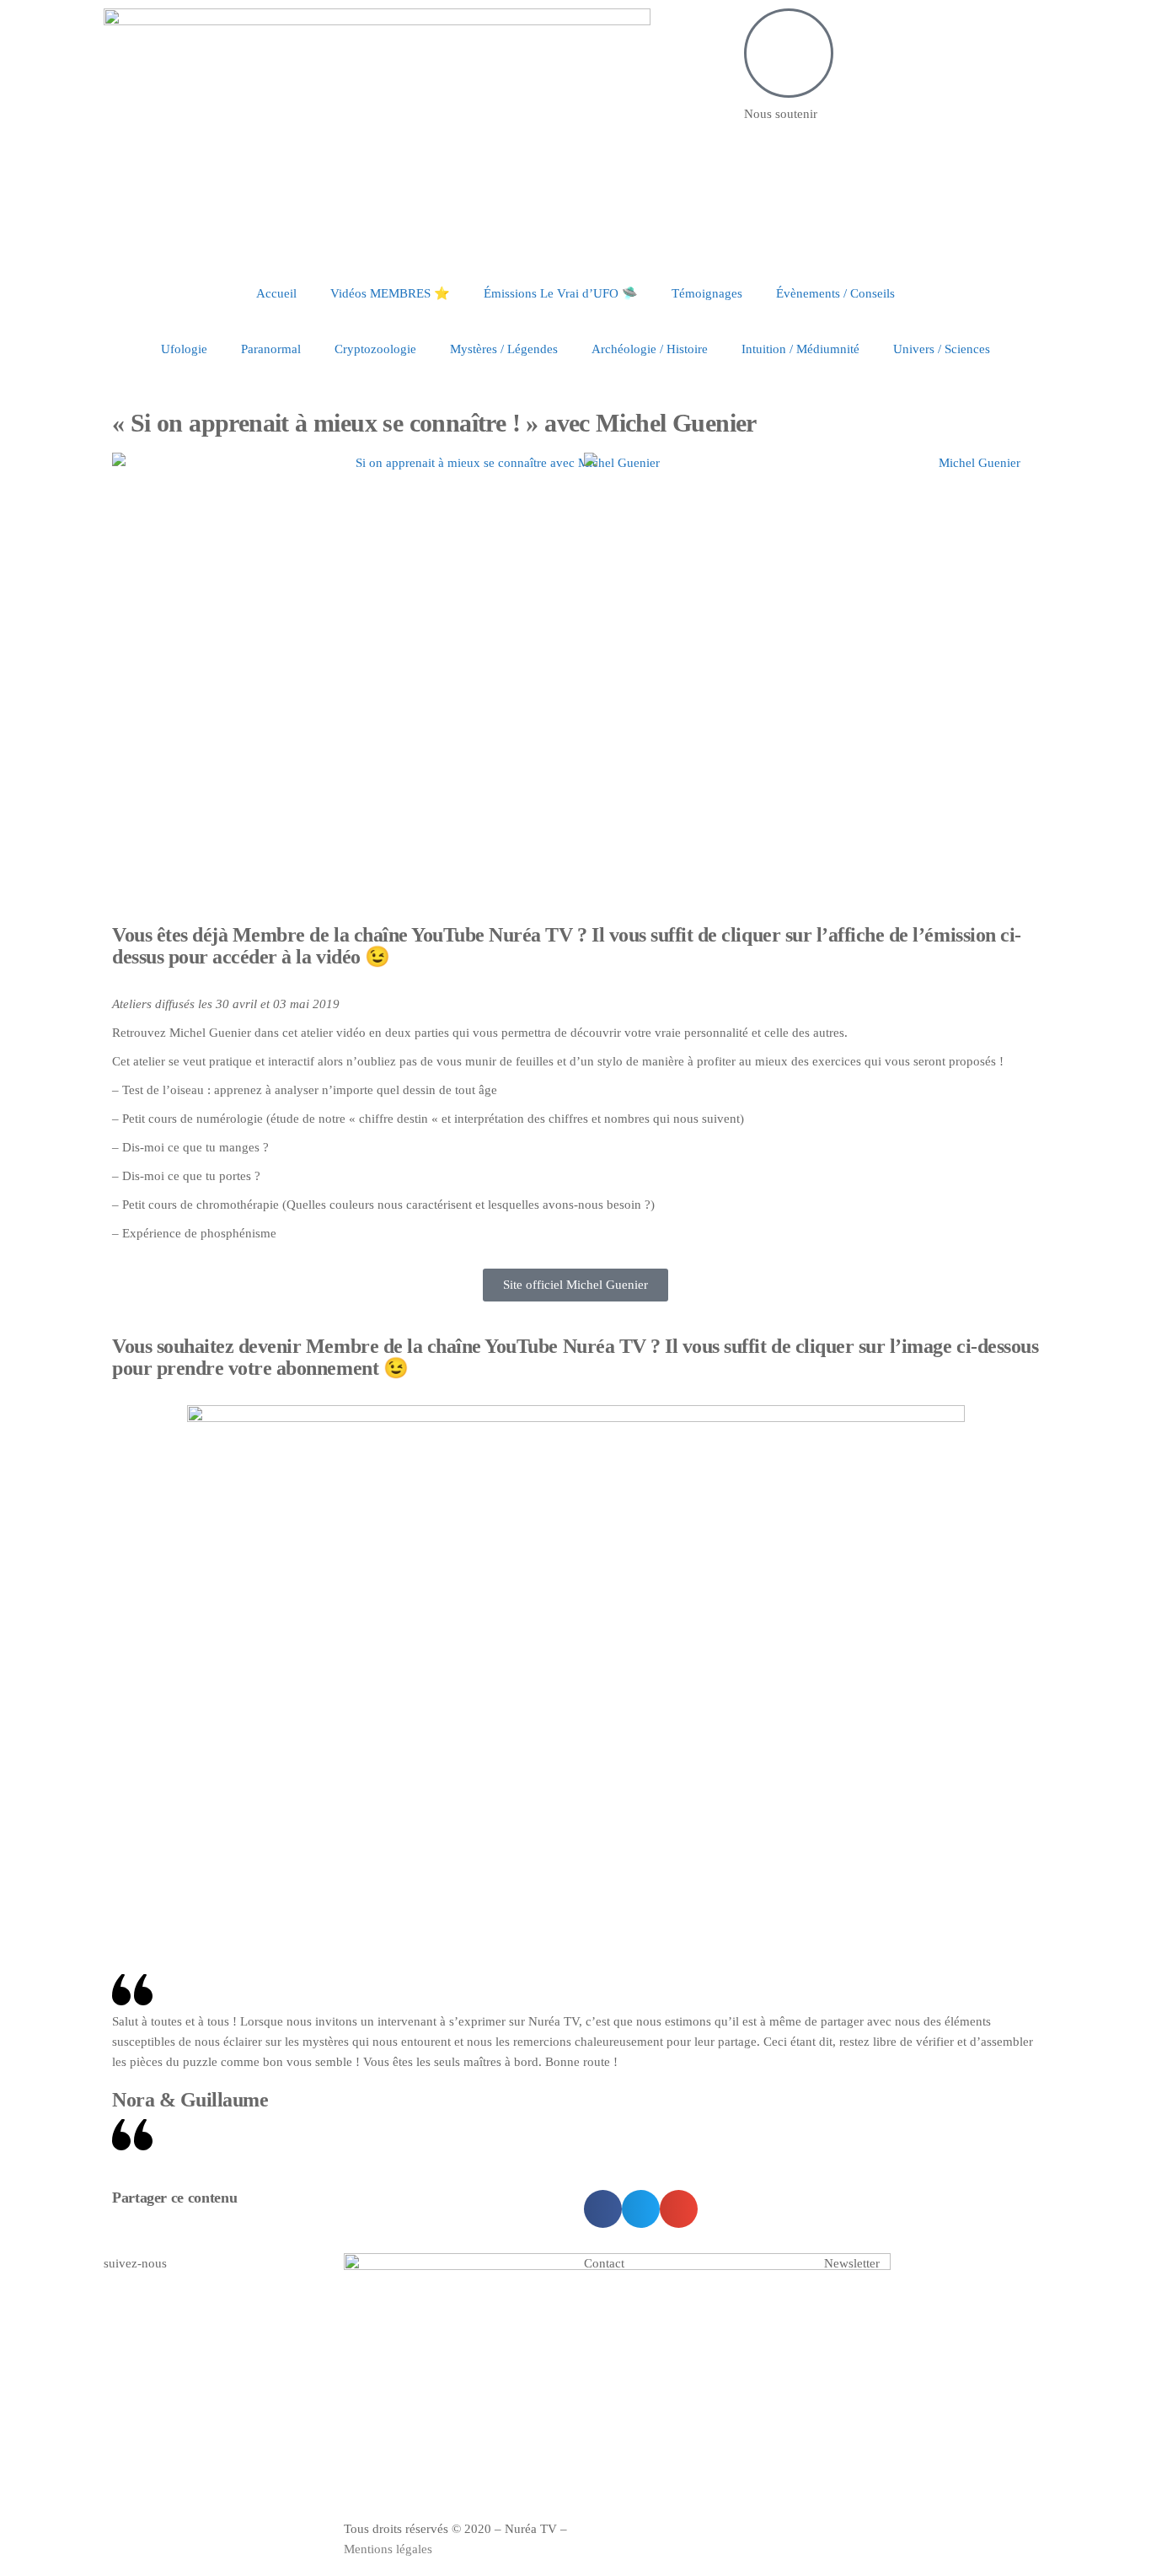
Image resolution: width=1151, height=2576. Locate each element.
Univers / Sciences (942, 349)
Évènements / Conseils (835, 293)
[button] (603, 2209)
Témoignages (707, 293)
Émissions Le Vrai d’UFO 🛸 (561, 293)
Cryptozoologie (375, 349)
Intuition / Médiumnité (800, 349)
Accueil (276, 293)
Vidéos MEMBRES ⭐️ (390, 293)
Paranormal (271, 349)
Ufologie (184, 349)
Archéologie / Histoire (650, 349)
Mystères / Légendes (504, 349)
